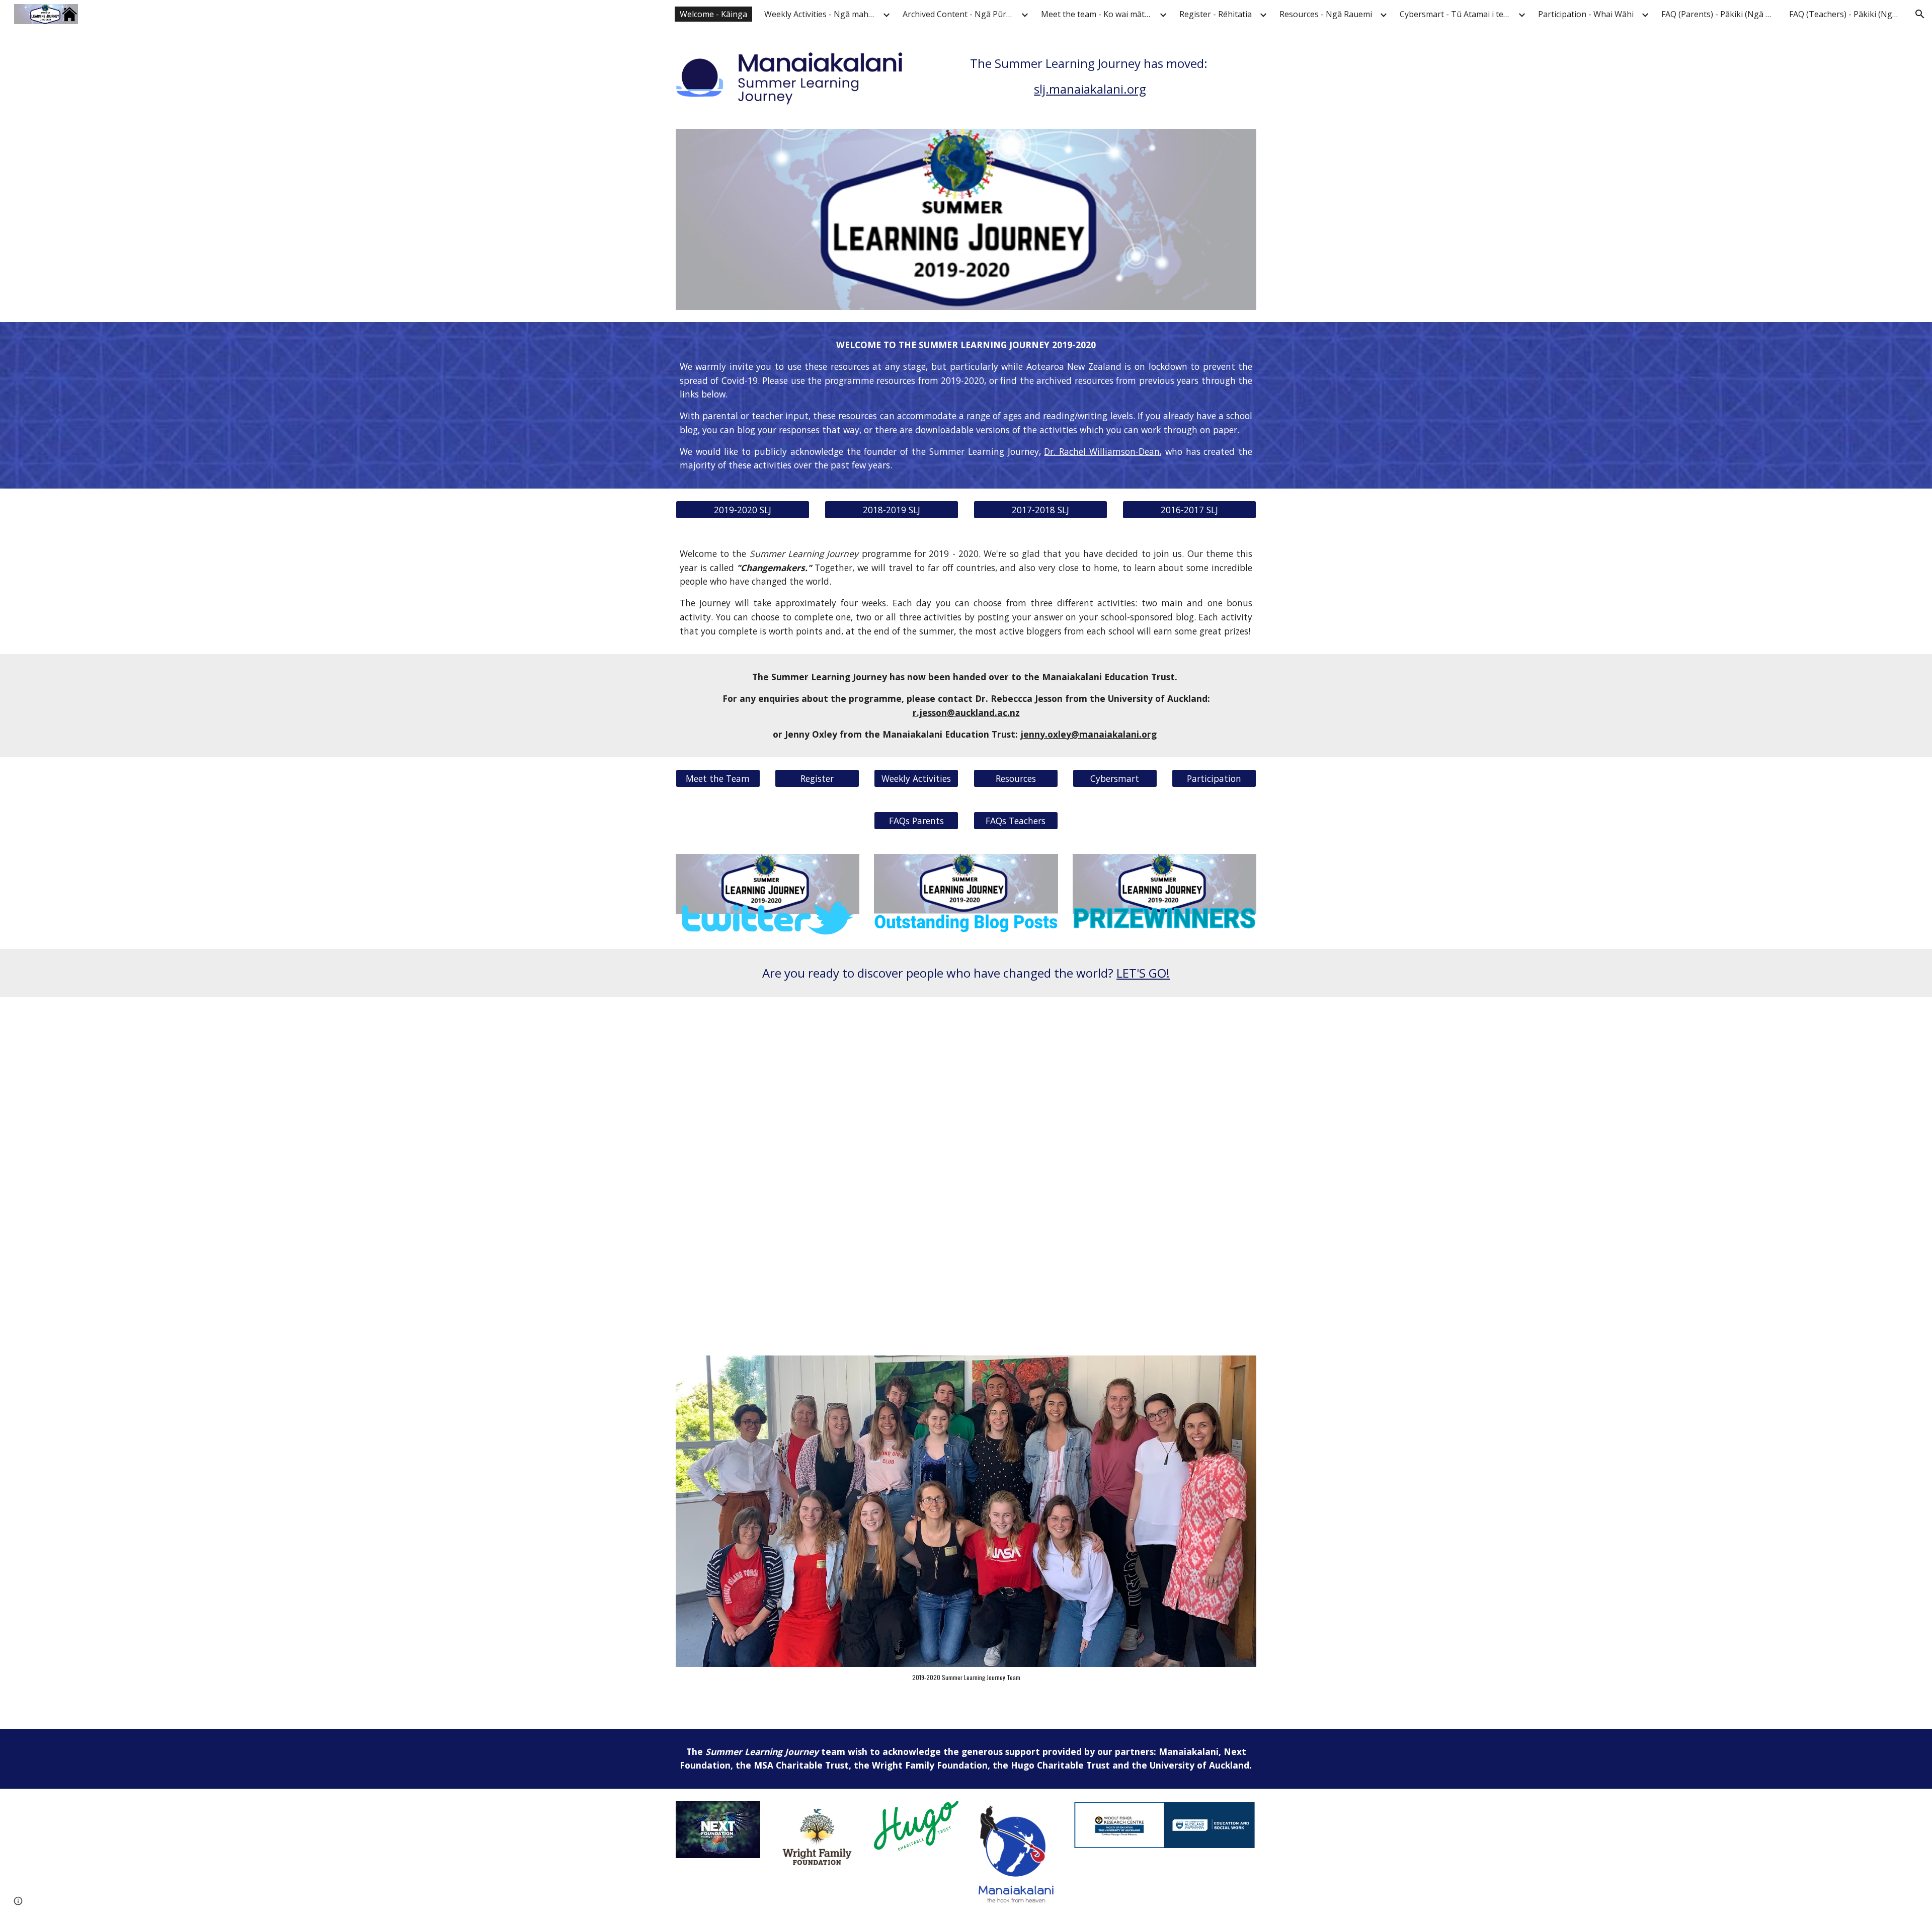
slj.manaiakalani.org (1090, 89)
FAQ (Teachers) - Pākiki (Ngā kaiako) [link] (1847, 14)
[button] (1920, 14)
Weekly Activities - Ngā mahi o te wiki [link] (822, 14)
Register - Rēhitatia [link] (1216, 14)
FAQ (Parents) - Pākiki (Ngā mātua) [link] (1719, 14)
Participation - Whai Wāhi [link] (1586, 14)
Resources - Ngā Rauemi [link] (1326, 14)
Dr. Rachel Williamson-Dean (1102, 451)
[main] (1090, 76)
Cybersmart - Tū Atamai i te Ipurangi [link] (1458, 14)
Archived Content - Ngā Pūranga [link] (960, 14)
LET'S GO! (1143, 973)
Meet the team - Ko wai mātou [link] (1098, 14)
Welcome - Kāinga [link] (713, 14)
